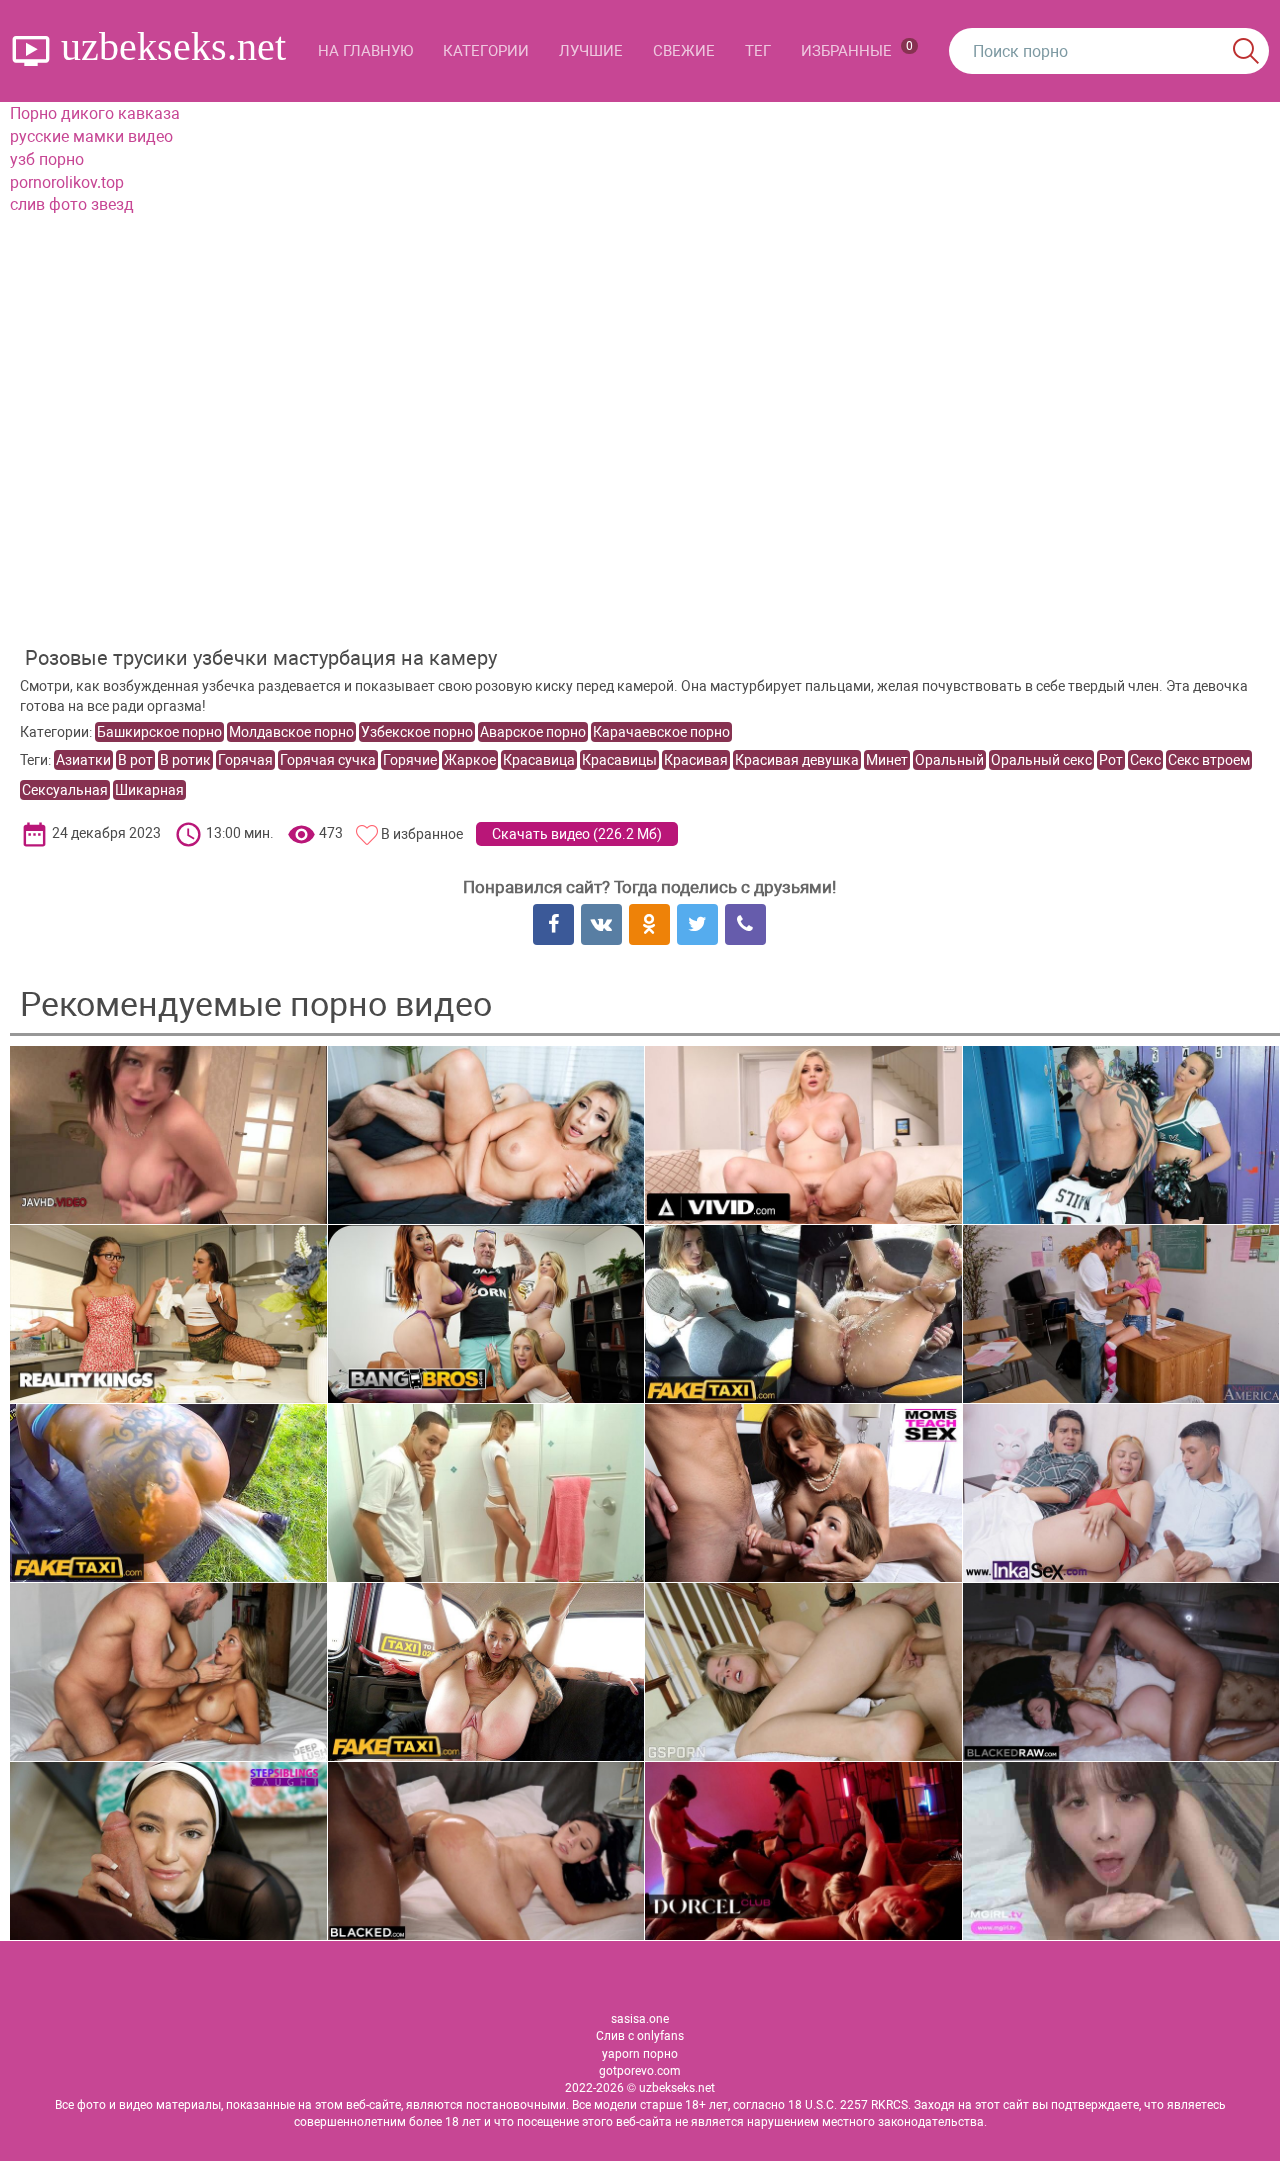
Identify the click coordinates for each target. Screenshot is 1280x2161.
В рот (135, 760)
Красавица (539, 760)
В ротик (185, 760)
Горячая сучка (328, 760)
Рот (1111, 760)
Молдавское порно (291, 732)
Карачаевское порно (661, 732)
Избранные (857, 49)
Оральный (949, 760)
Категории (486, 51)
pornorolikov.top (67, 182)
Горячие (410, 760)
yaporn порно (640, 2054)
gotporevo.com (640, 2071)
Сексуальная (65, 790)
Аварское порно (533, 732)
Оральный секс (1041, 760)
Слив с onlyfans (640, 2036)
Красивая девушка (797, 760)
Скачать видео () (577, 834)
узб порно (47, 159)
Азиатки (83, 760)
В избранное (422, 834)
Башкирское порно (159, 732)
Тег (758, 51)
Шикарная (149, 790)
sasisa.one (640, 2019)
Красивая (696, 760)
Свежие (684, 51)
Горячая (245, 760)
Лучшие (591, 51)
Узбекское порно (417, 732)
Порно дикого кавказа (95, 113)
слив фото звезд (72, 204)
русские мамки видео (91, 136)
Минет (887, 760)
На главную (365, 51)
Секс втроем (1209, 760)
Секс (1145, 760)
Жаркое (470, 760)
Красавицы (619, 760)
